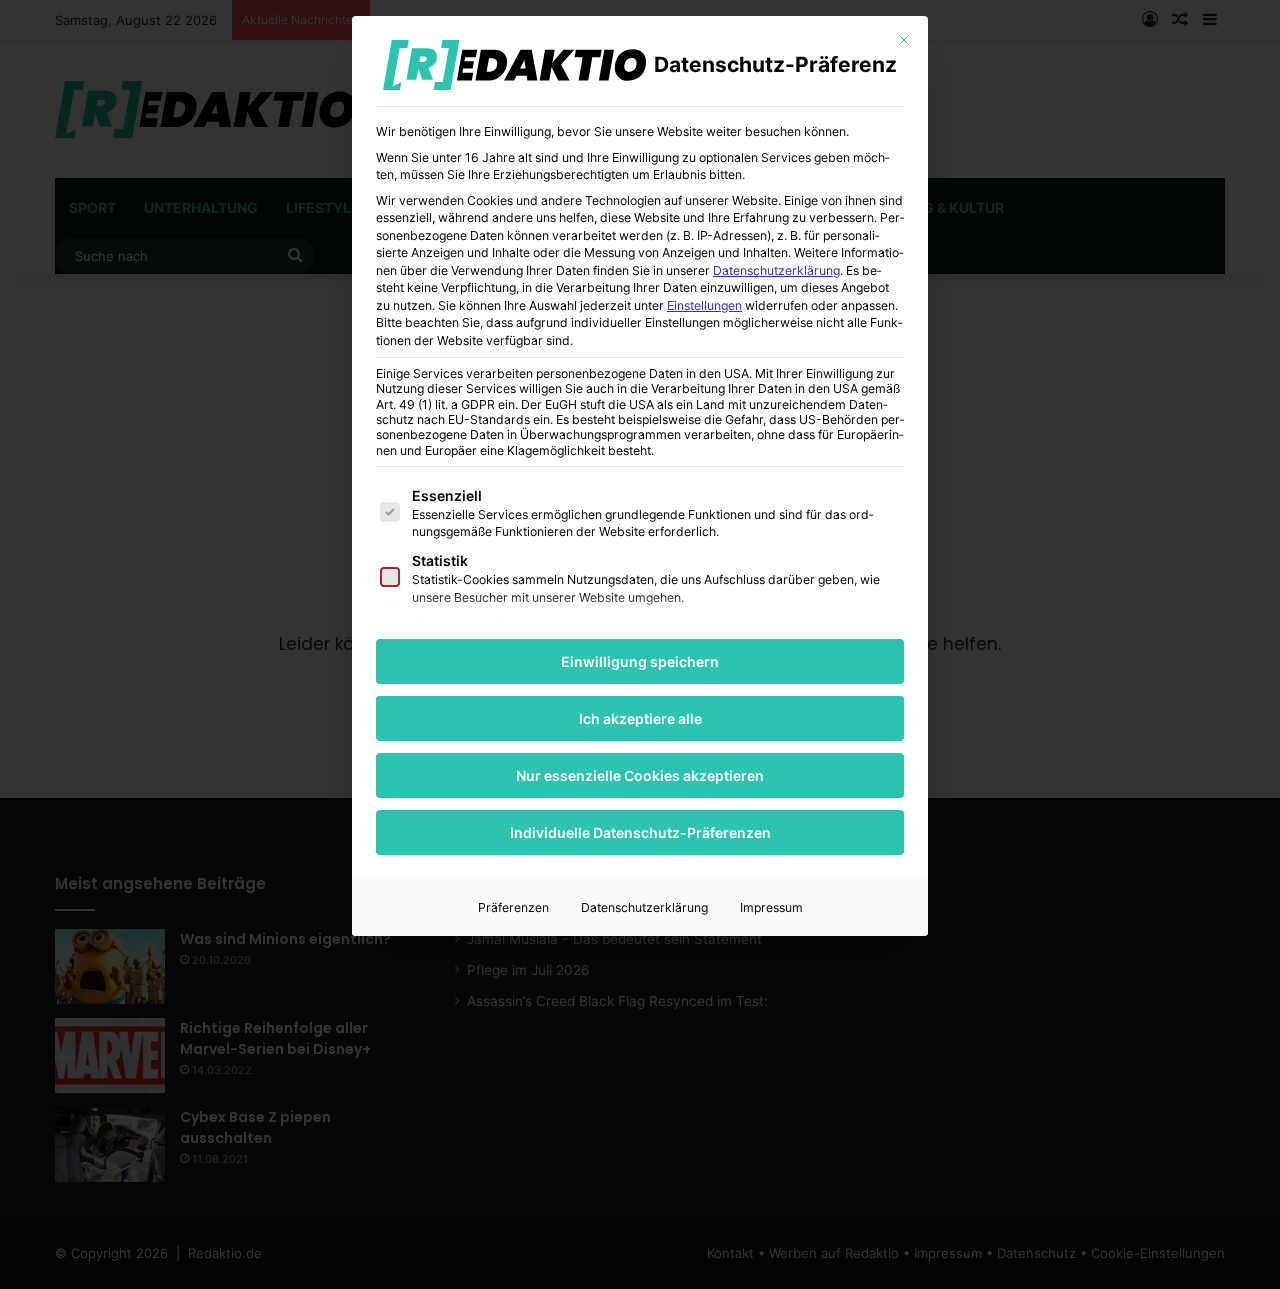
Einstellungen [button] (704, 305)
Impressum (771, 907)
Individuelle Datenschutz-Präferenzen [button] (640, 832)
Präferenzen (513, 907)
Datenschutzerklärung (776, 270)
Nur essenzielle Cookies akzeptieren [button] (640, 775)
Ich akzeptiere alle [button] (640, 718)
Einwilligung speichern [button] (640, 661)
